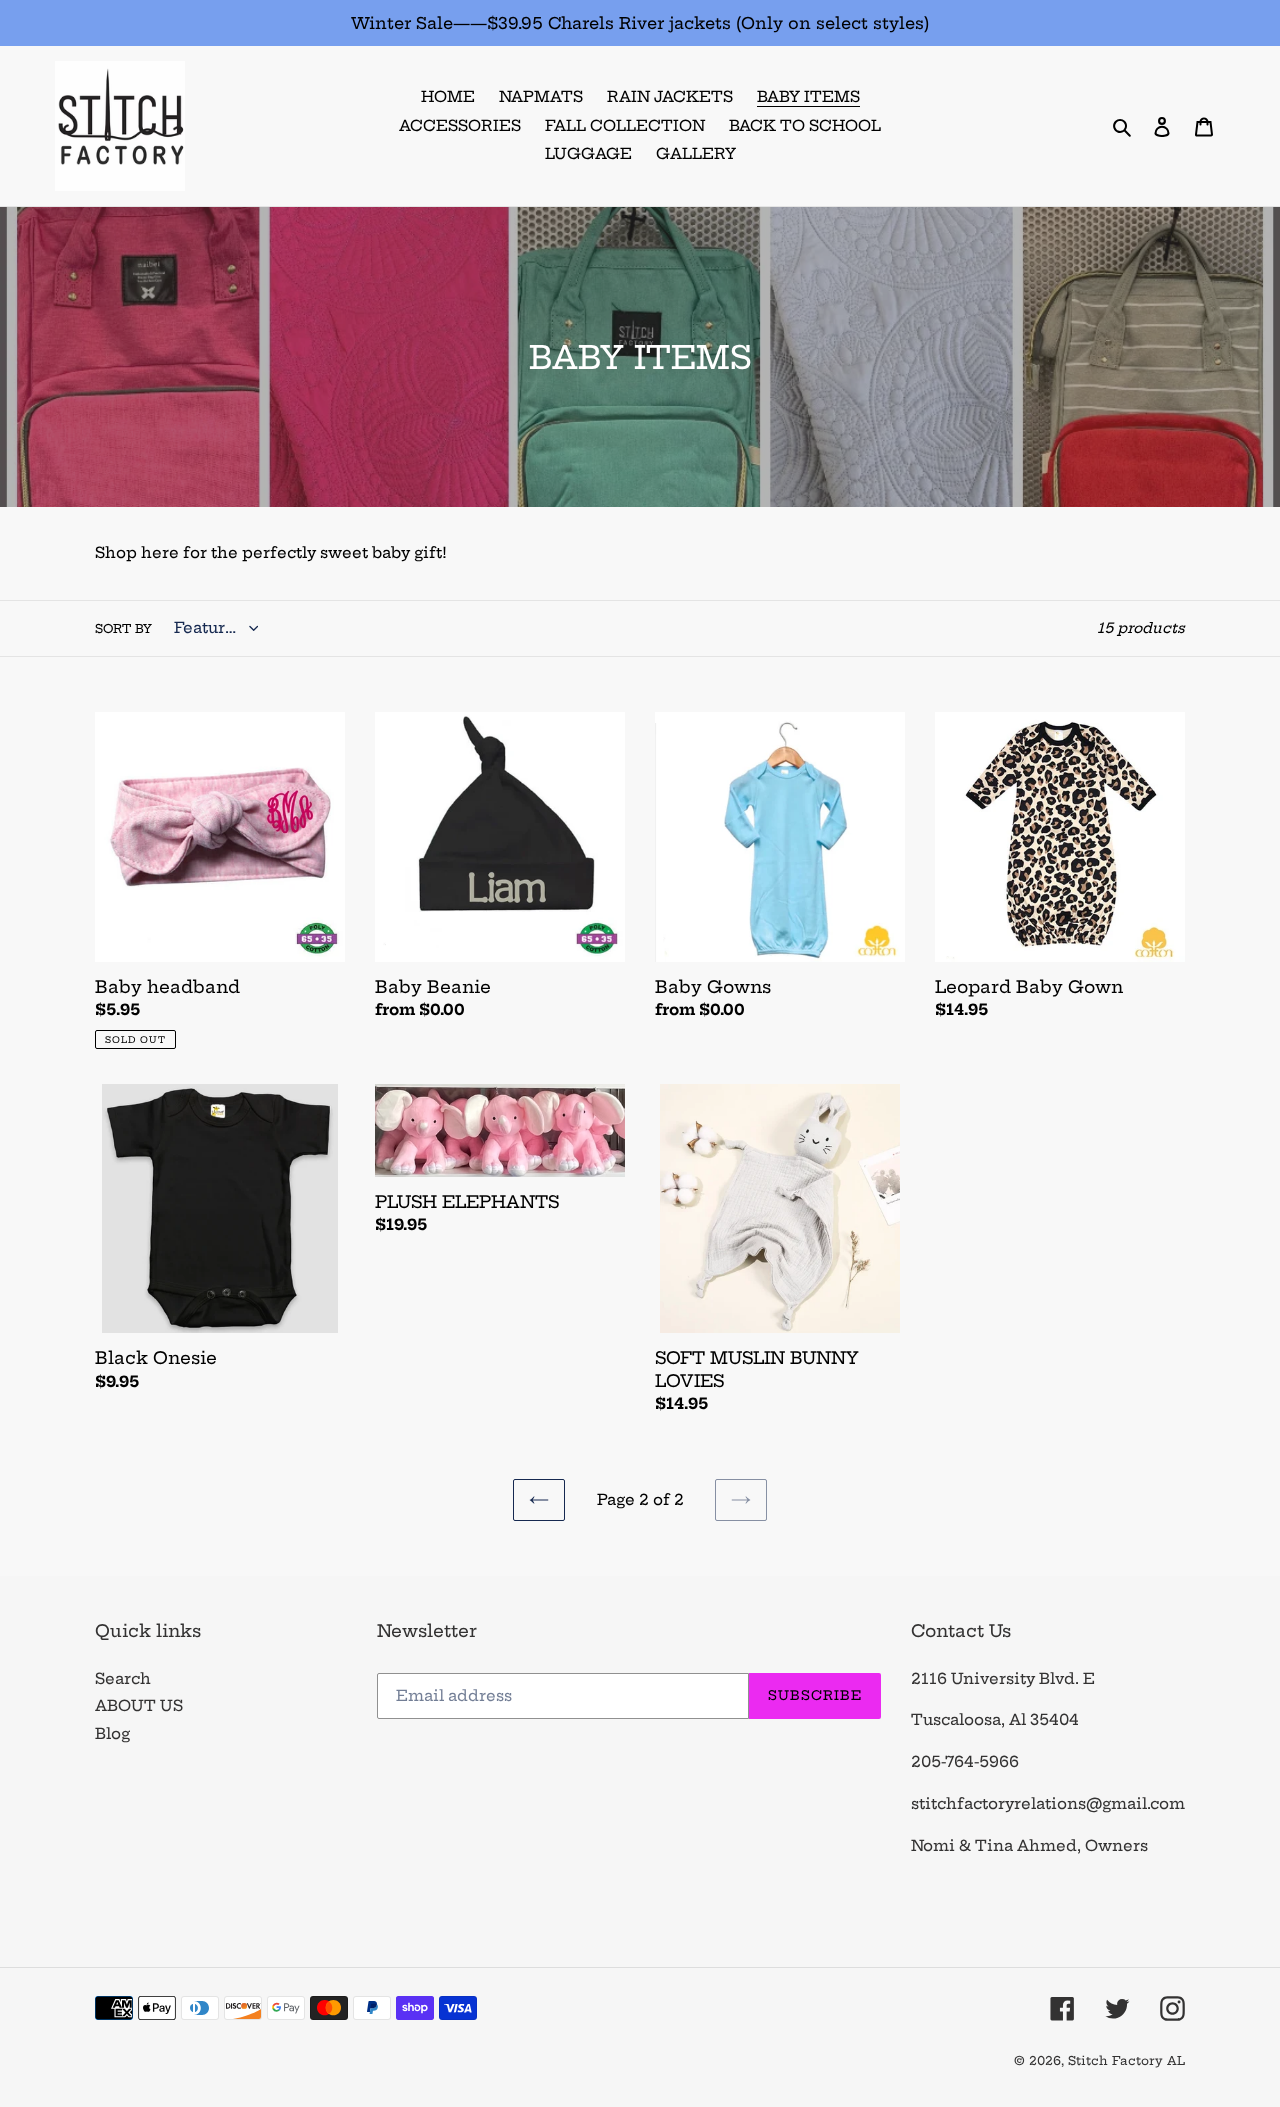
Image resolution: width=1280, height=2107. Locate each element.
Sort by (123, 628)
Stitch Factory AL (1126, 2060)
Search (123, 1678)
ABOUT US (139, 1705)
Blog (112, 1733)
